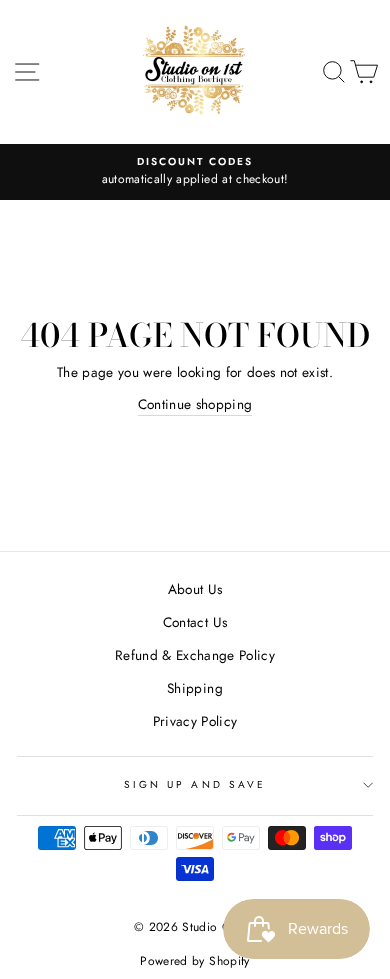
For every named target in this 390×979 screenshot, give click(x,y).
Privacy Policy (195, 721)
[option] (195, 172)
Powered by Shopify (194, 961)
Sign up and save (195, 784)
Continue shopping (195, 404)
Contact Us (195, 622)
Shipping (195, 688)
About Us (195, 589)
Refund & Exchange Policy (195, 655)
